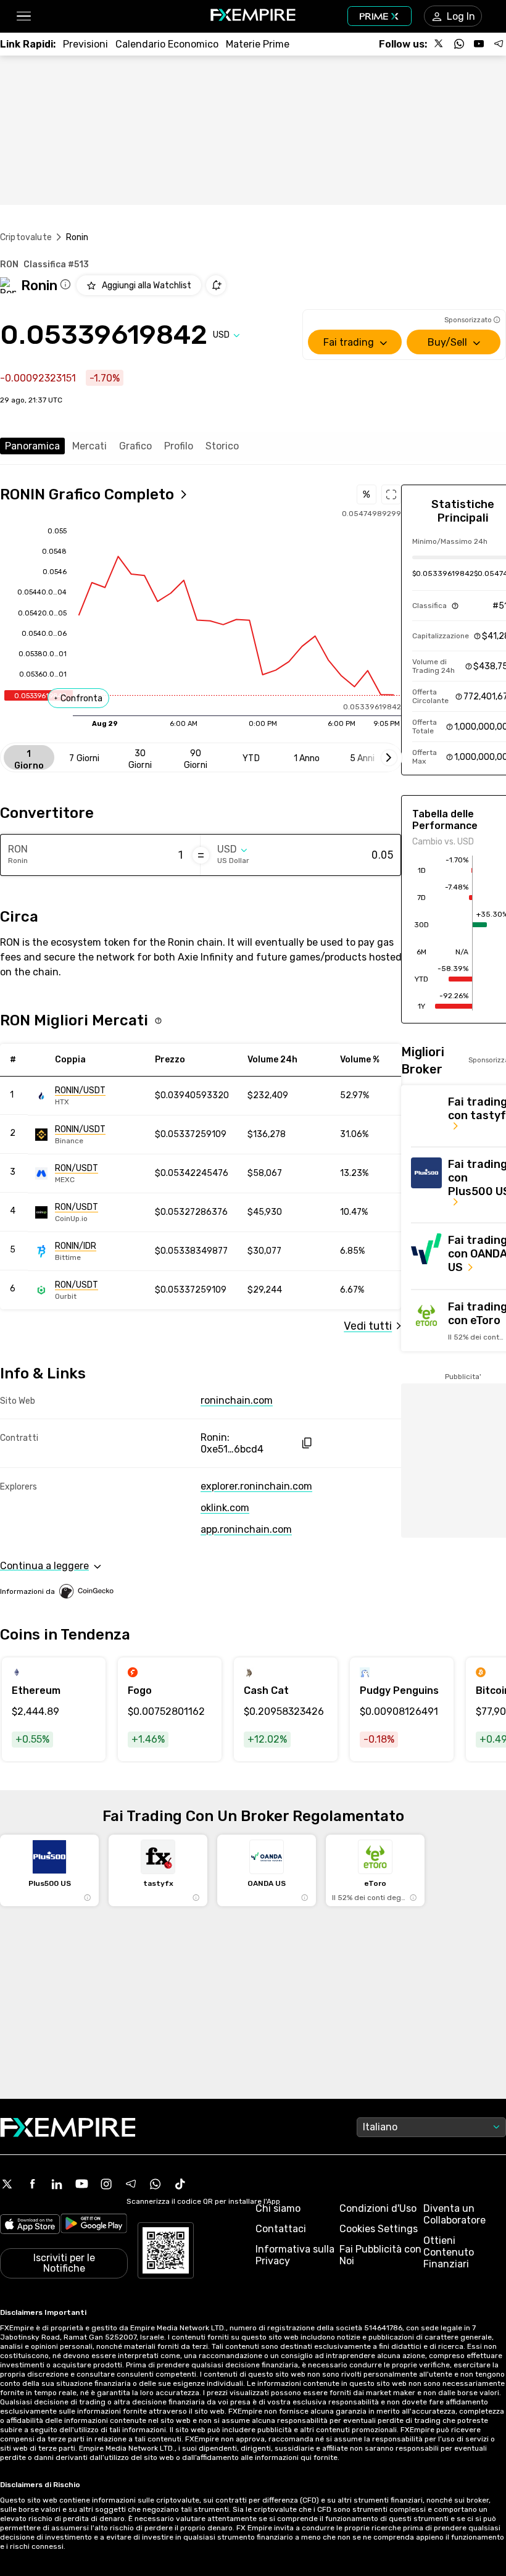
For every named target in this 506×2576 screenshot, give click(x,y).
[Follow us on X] (439, 44)
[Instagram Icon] (106, 2184)
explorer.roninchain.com (256, 1486)
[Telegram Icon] (131, 2184)
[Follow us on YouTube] (479, 44)
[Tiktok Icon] (180, 2184)
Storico (222, 446)
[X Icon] (7, 2184)
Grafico (135, 446)
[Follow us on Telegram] (499, 44)
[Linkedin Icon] (57, 2184)
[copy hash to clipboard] (306, 1443)
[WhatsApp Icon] (156, 2184)
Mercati (89, 446)
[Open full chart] (391, 494)
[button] (23, 16)
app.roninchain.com (246, 1529)
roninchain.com (237, 1400)
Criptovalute (26, 237)
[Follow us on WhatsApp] (459, 44)
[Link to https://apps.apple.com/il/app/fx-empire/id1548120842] (30, 2225)
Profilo (179, 446)
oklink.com (225, 1508)
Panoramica (32, 446)
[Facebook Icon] (32, 2184)
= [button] (201, 855)
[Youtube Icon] (81, 2184)
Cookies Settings (379, 2229)
